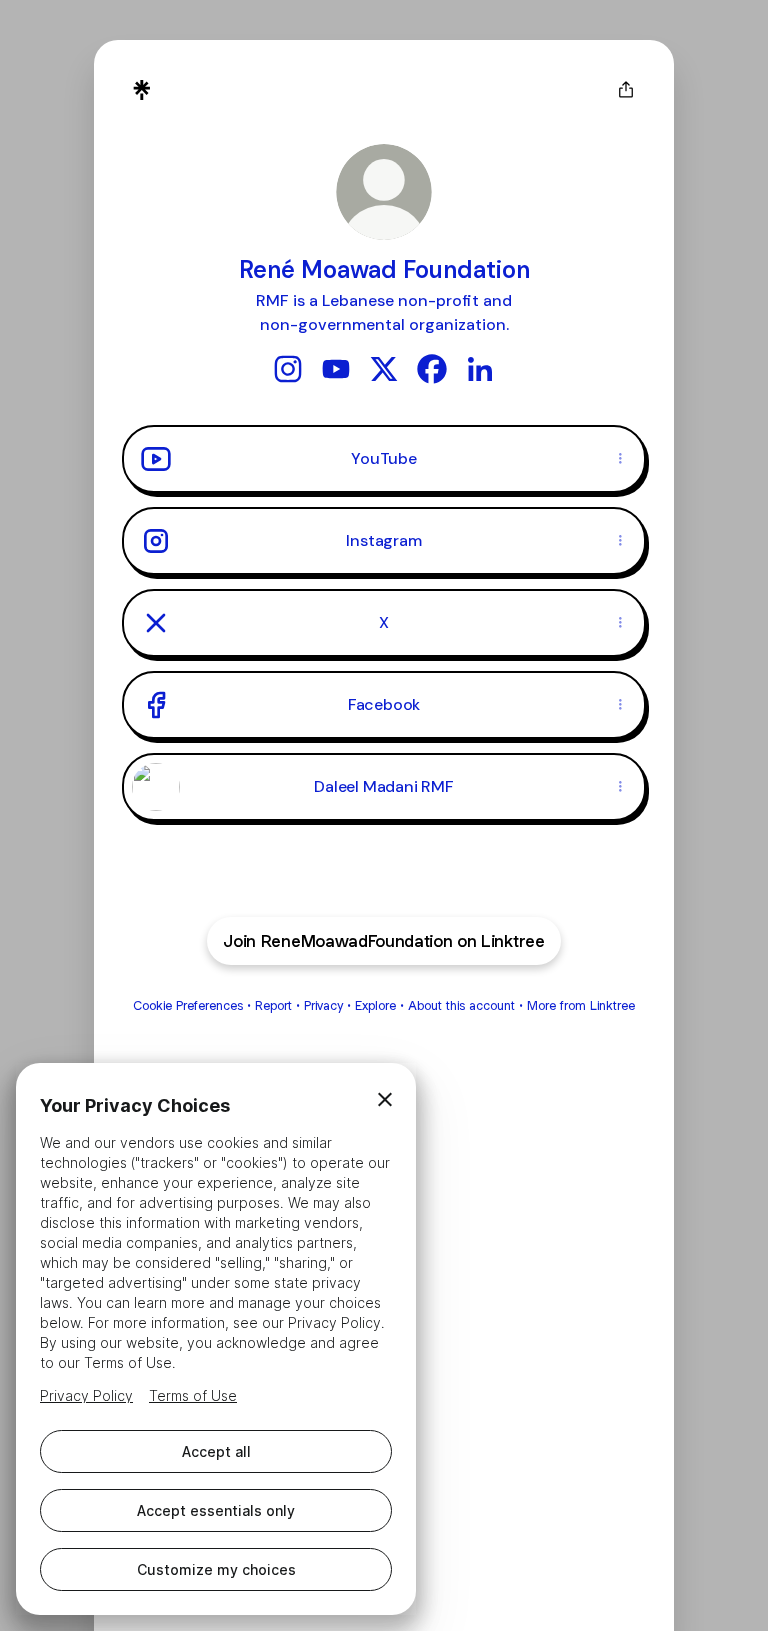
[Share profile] (626, 90)
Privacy (323, 1005)
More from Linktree (581, 1005)
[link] (288, 369)
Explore (375, 1005)
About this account (461, 1005)
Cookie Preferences (188, 1005)
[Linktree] (142, 90)
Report (273, 1005)
